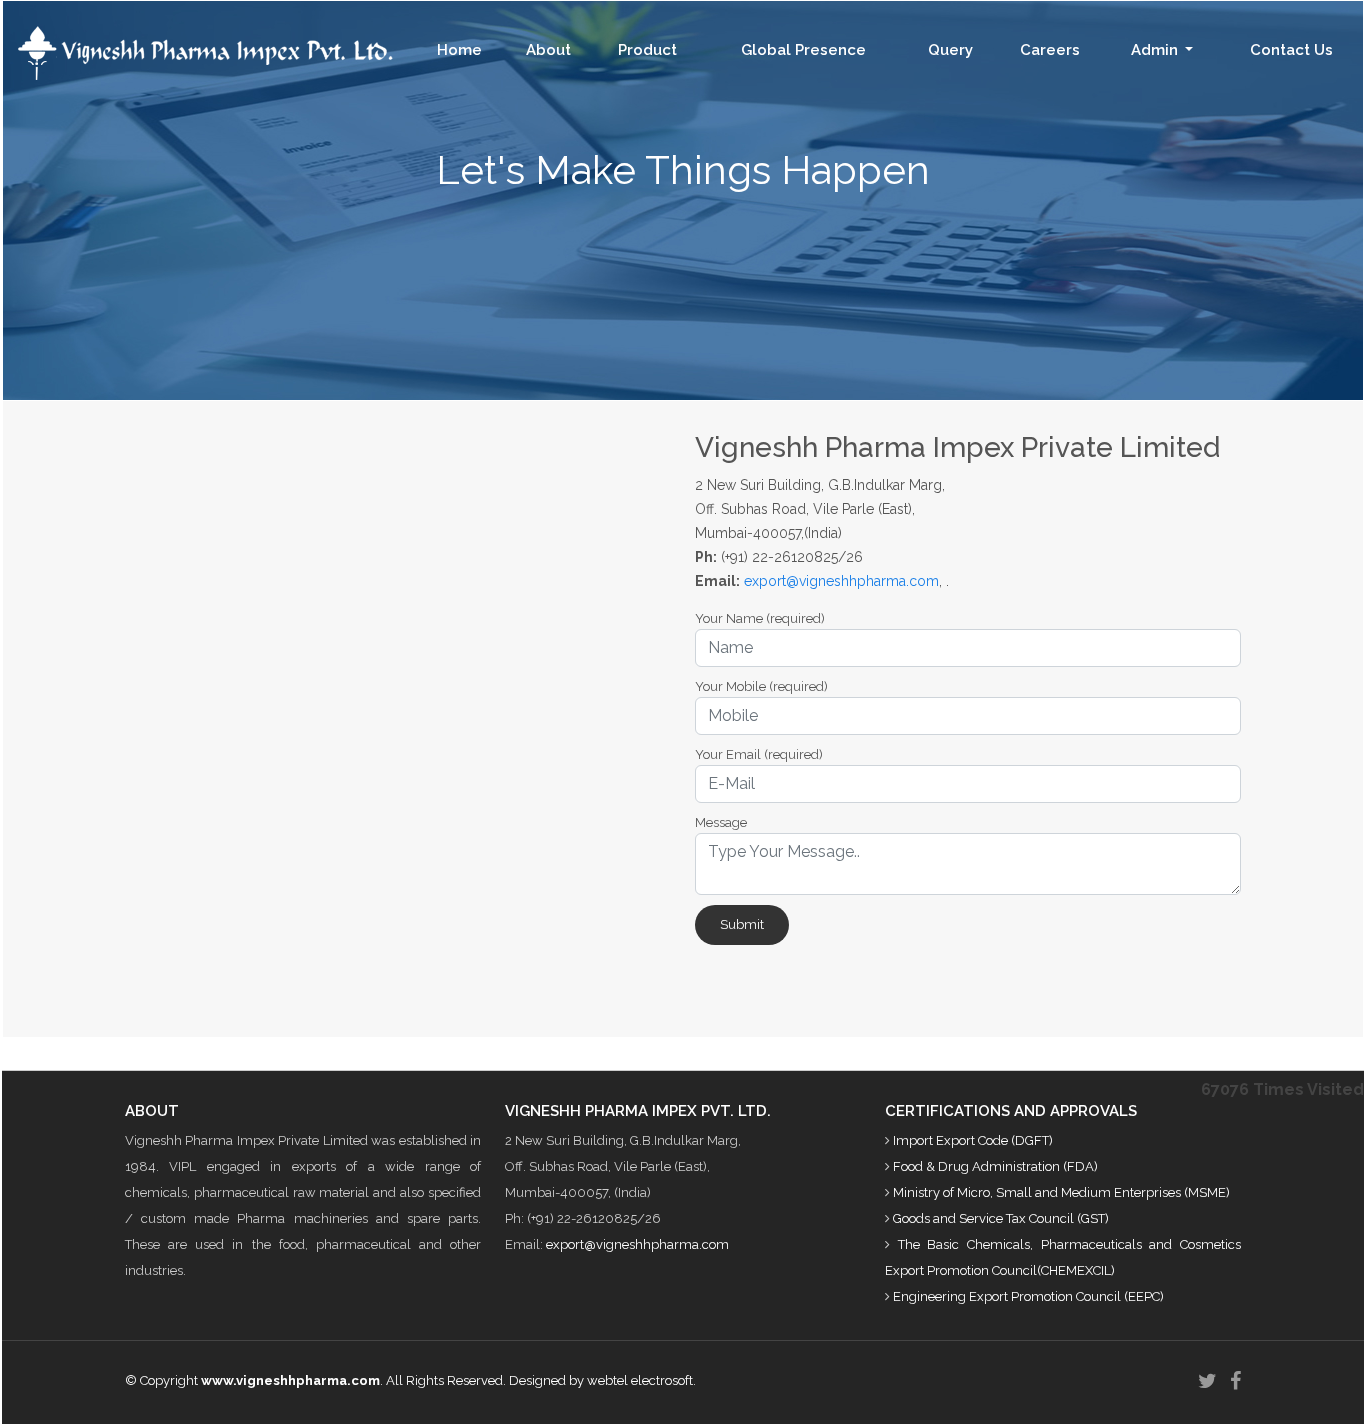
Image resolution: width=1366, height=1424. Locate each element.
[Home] (197, 52)
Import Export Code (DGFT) (973, 1140)
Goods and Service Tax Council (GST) (1001, 1218)
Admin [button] (1156, 50)
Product (647, 50)
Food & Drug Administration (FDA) (995, 1166)
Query (950, 50)
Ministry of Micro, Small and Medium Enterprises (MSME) (1061, 1192)
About (548, 50)
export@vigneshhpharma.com (841, 581)
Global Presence (803, 50)
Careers (1050, 50)
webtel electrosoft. (641, 1380)
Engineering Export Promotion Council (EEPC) (1028, 1296)
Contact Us (1291, 50)
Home (459, 50)
